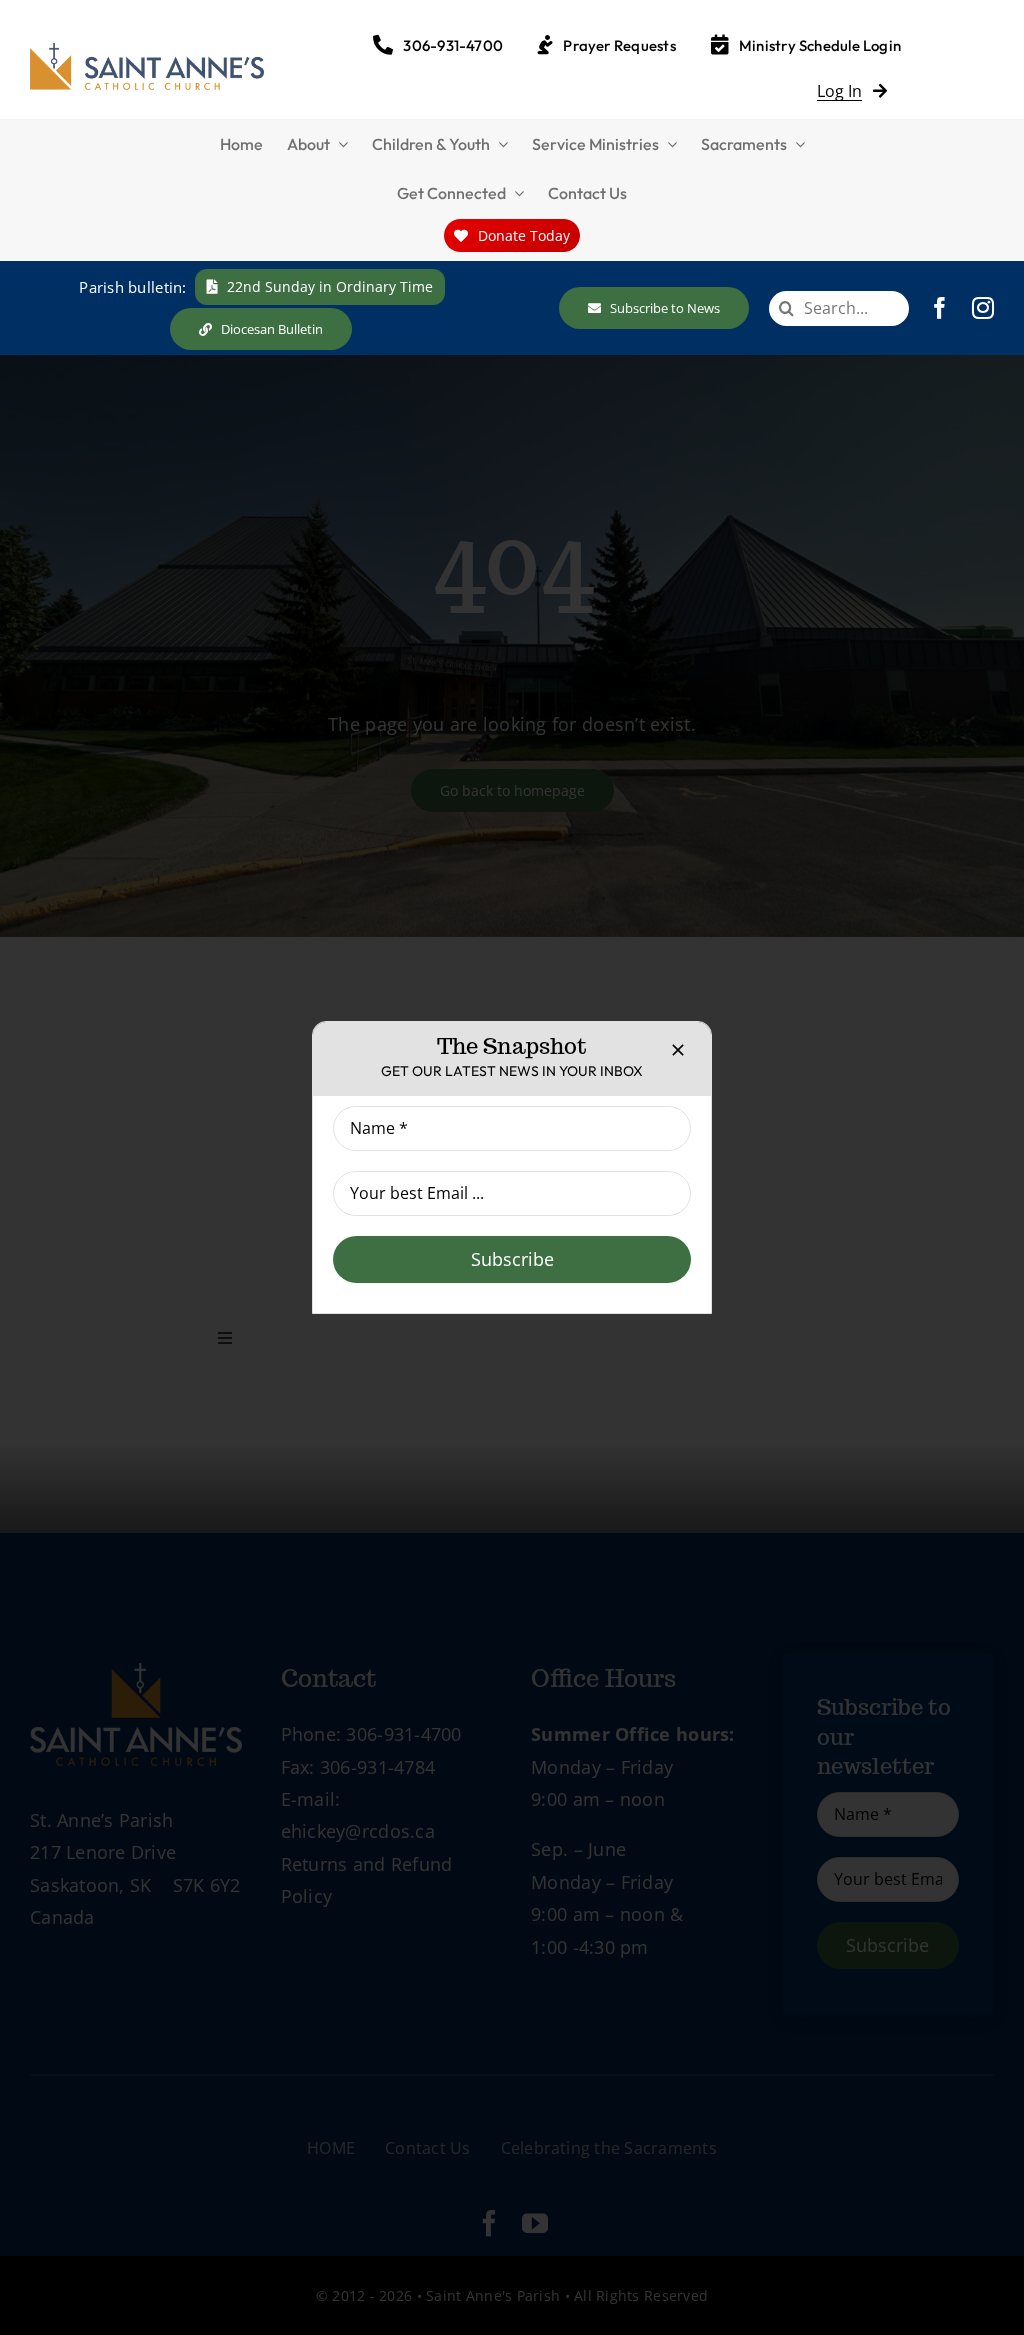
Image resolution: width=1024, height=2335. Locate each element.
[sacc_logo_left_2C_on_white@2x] (147, 52)
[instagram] (983, 308)
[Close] (678, 1050)
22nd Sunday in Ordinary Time (330, 286)
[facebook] (940, 308)
